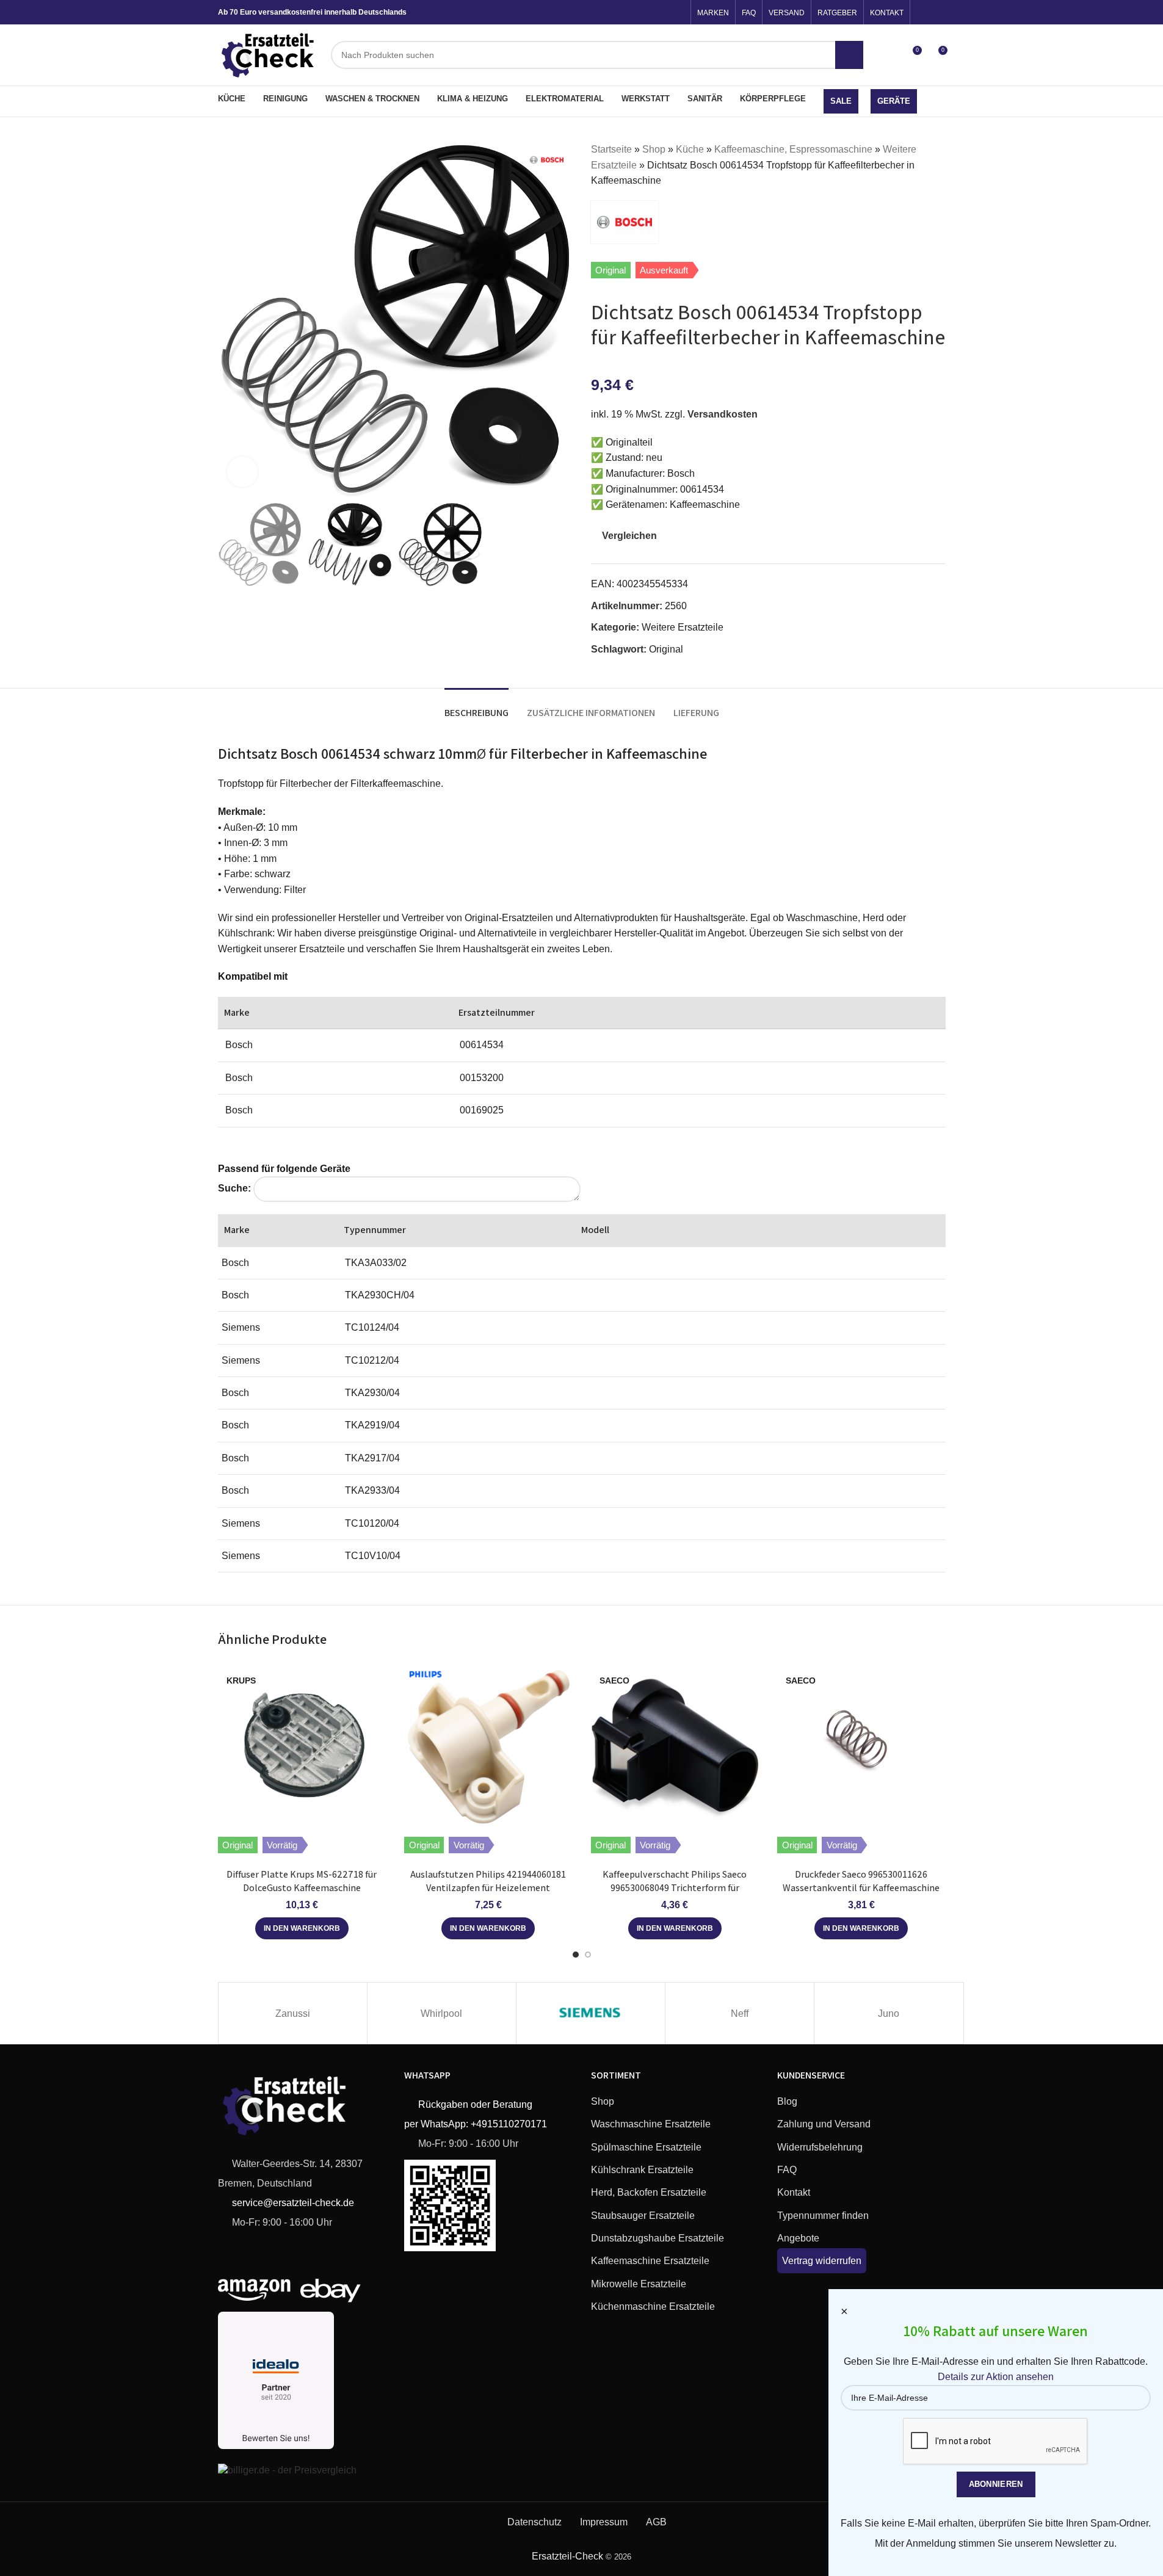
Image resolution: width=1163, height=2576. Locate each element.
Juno (889, 2013)
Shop (654, 149)
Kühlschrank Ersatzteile (642, 2170)
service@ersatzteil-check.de (292, 2203)
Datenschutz (534, 2522)
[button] (302, 1928)
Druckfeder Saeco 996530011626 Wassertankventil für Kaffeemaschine (861, 1881)
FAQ (787, 2170)
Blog (787, 2101)
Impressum (604, 2522)
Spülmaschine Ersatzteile (646, 2147)
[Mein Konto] (889, 55)
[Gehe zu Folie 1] (576, 1955)
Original (666, 649)
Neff (740, 2013)
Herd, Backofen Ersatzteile (649, 2192)
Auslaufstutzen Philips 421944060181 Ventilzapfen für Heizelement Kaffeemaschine (488, 1888)
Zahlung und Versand (824, 2124)
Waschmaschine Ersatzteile (651, 2124)
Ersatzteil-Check (567, 2556)
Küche (690, 149)
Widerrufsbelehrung (820, 2147)
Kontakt (794, 2192)
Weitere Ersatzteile (683, 627)
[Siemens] (591, 2013)
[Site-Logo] (269, 54)
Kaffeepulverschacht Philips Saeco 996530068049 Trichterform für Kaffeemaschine (675, 1888)
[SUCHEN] (849, 55)
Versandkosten (723, 414)
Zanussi (293, 2013)
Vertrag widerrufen (822, 2261)
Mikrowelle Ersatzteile (639, 2284)
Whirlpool (441, 2013)
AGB (656, 2522)
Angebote (798, 2238)
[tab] (476, 707)
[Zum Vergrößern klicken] (242, 472)
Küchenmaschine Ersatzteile (653, 2306)
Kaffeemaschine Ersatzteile (650, 2261)
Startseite (611, 149)
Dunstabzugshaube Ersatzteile (658, 2238)
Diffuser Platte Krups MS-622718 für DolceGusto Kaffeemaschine (302, 1881)
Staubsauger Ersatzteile (643, 2216)
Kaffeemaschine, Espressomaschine (793, 149)
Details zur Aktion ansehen (996, 2377)
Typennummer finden (823, 2216)
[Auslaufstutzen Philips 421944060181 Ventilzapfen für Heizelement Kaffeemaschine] (488, 1745)
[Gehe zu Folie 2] (588, 1955)
